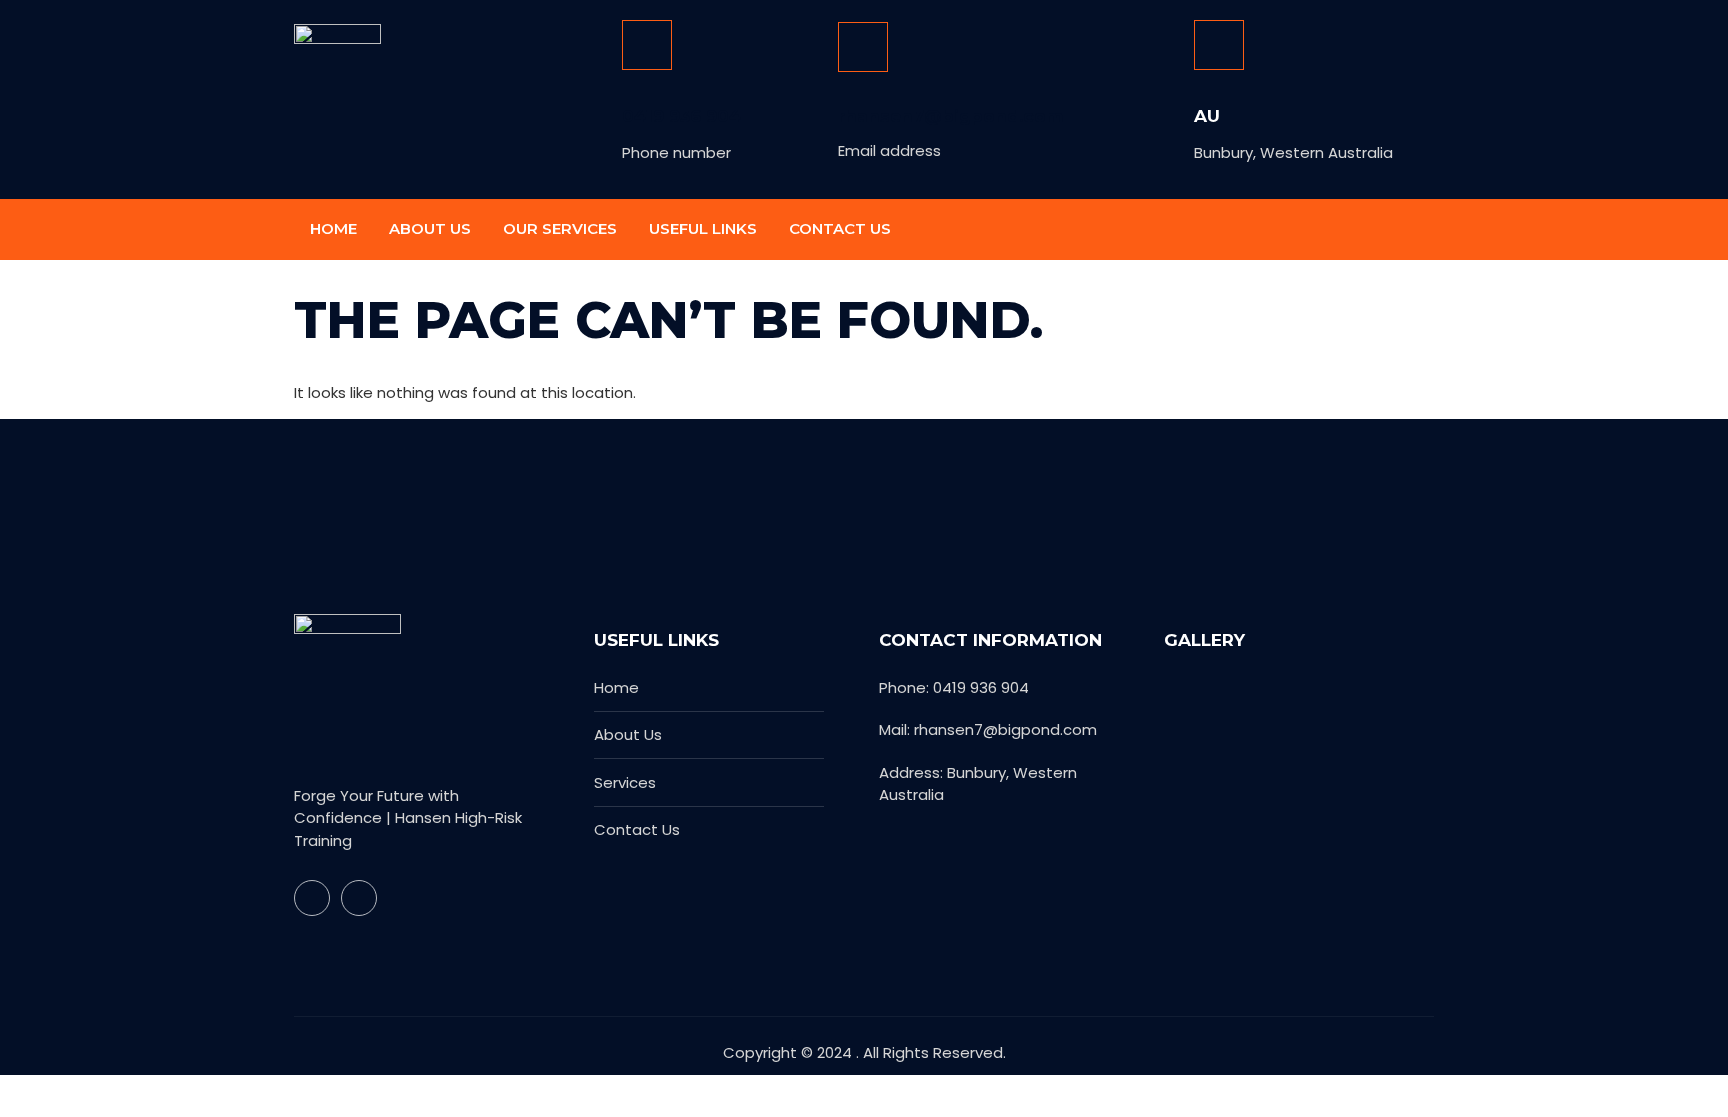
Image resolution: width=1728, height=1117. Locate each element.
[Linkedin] (1416, 230)
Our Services (560, 228)
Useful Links (703, 228)
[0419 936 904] (647, 45)
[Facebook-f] (1376, 230)
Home (333, 228)
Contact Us (840, 228)
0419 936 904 (681, 116)
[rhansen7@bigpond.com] (863, 47)
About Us (430, 228)
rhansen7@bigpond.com (950, 116)
